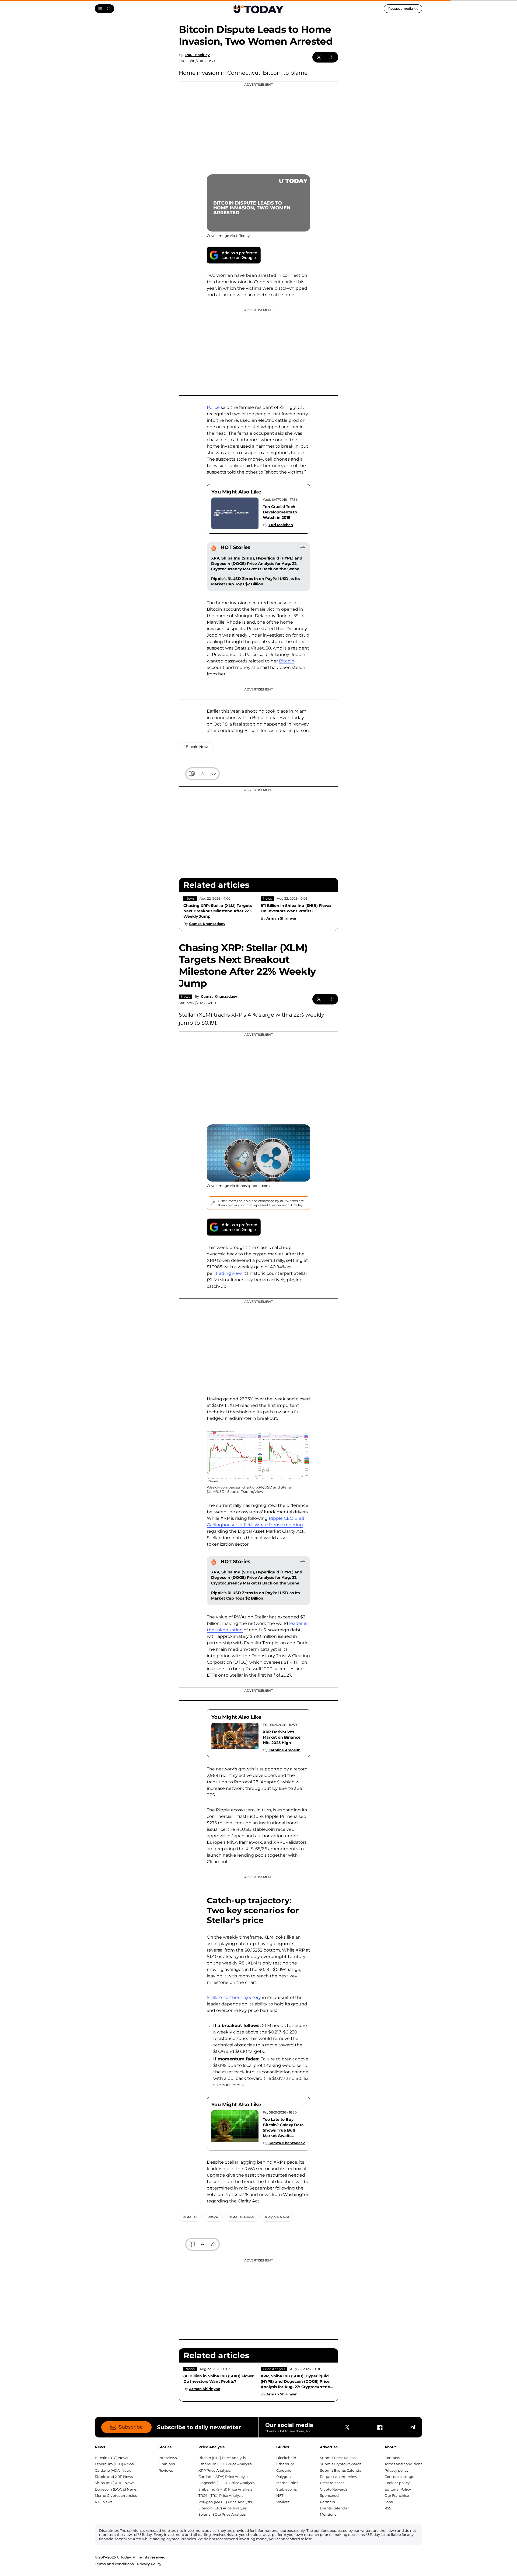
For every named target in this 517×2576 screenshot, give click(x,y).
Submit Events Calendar (341, 2470)
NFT (280, 2495)
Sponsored (329, 2495)
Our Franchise (397, 2495)
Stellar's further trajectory (234, 1997)
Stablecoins (287, 2489)
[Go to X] (347, 2427)
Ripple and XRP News (114, 2477)
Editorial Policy (398, 2489)
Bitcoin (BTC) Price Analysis (222, 2458)
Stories (165, 2447)
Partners (327, 2502)
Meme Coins (287, 2483)
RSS (388, 2508)
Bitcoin (287, 661)
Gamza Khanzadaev (207, 924)
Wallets (283, 2502)
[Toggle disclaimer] (212, 1203)
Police (213, 407)
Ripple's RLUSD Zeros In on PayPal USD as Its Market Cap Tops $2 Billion (255, 581)
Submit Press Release (339, 2458)
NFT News (104, 2502)
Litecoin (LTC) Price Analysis (223, 2508)
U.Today (243, 236)
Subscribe (131, 2427)
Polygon (284, 2477)
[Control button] (332, 57)
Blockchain (286, 2458)
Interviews (168, 2458)
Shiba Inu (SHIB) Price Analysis (225, 2489)
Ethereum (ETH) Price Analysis (225, 2464)
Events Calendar (334, 2508)
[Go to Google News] (234, 255)
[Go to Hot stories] (303, 548)
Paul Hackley (198, 55)
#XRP (213, 2217)
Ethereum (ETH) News (114, 2464)
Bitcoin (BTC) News (111, 2458)
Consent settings (399, 2477)
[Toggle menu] (104, 9)
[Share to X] (319, 57)
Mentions (328, 2514)
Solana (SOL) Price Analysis (222, 2514)
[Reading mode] (192, 774)
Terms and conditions (403, 2464)
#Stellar (190, 2217)
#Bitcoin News (196, 747)
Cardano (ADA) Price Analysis (224, 2477)
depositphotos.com (253, 1186)
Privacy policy (397, 2470)
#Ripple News (277, 2217)
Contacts (392, 2458)
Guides (283, 2447)
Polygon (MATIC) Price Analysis (225, 2502)
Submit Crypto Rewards (341, 2464)
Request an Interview (338, 2477)
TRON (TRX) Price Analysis (221, 2495)
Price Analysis (274, 2369)
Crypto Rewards (334, 2489)
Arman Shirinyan (282, 918)
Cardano (284, 2470)
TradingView (228, 1273)
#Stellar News (242, 2217)
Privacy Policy (149, 2564)
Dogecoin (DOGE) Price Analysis (226, 2483)
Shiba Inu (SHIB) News (114, 2483)
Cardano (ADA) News (113, 2470)
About (390, 2447)
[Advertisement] (258, 126)
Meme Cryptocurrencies (116, 2495)
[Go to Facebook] (380, 2427)
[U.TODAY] (258, 9)
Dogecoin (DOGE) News (116, 2489)
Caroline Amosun (284, 1750)
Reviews (166, 2470)
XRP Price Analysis (214, 2470)
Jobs (389, 2502)
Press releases (332, 2483)
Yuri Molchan (281, 525)
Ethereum (285, 2464)
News (190, 898)
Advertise (329, 2447)
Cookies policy (397, 2483)
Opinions (167, 2464)
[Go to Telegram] (413, 2427)
